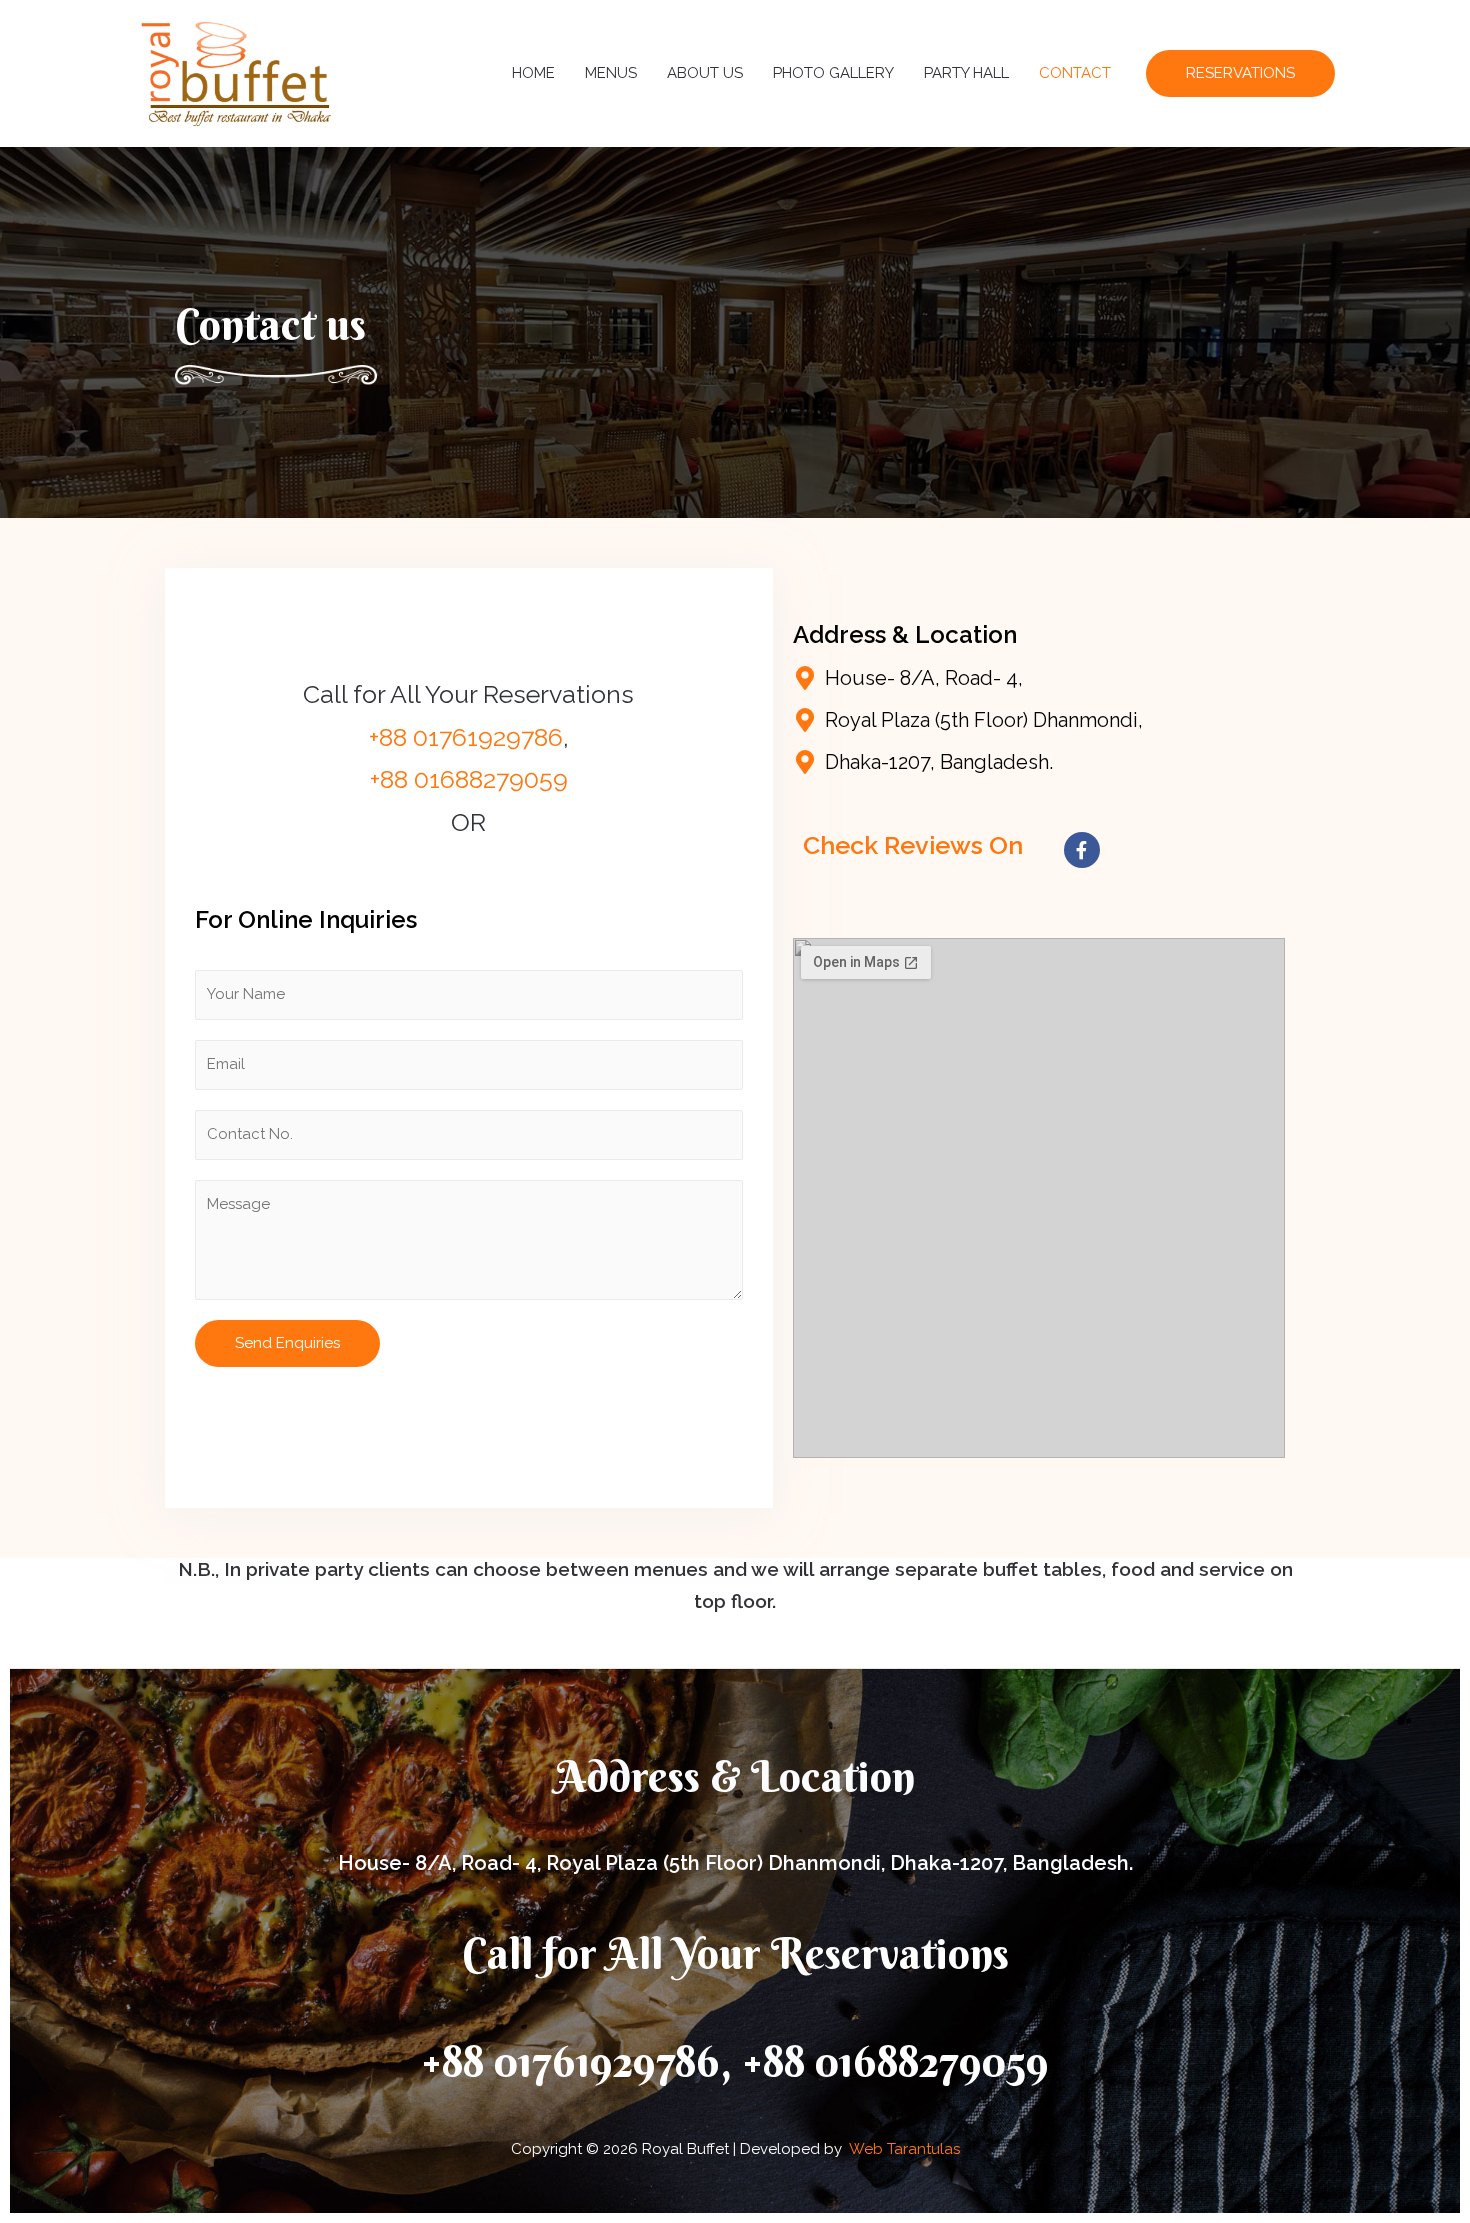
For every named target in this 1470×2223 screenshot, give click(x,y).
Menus (611, 73)
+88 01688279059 (469, 779)
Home (533, 73)
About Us (705, 73)
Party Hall (966, 73)
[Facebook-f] (1082, 850)
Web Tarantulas (904, 2149)
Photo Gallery (833, 73)
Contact (1075, 73)
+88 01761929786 (466, 737)
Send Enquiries (287, 1343)
